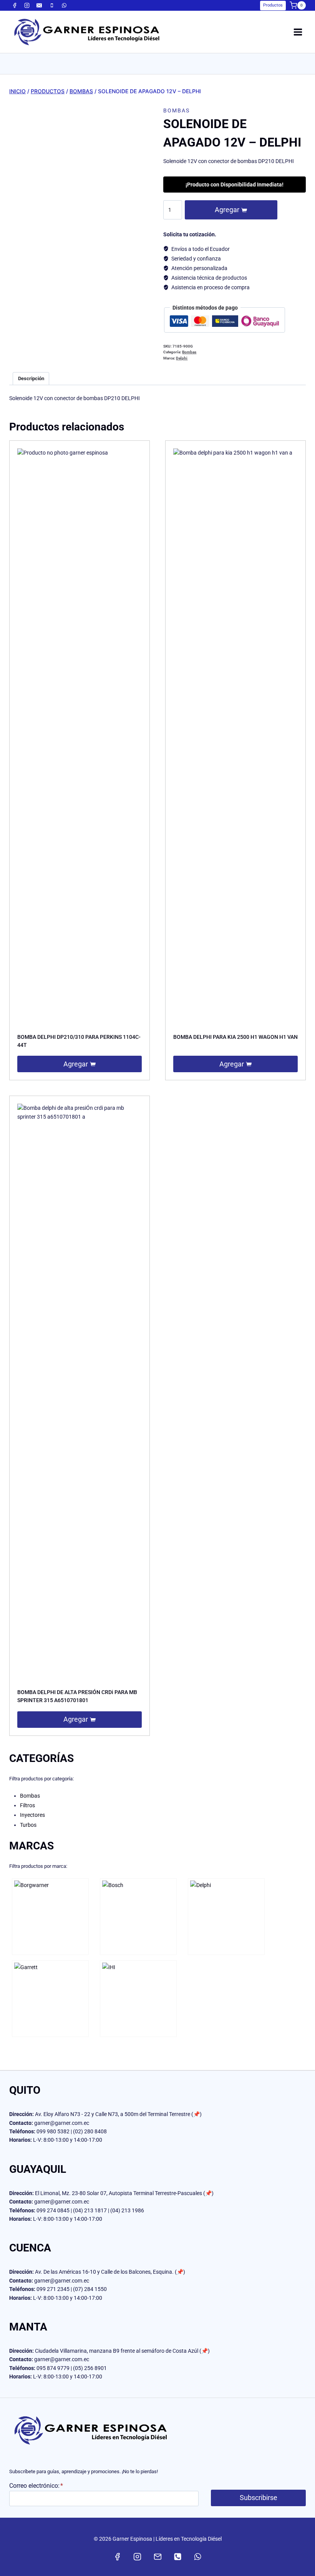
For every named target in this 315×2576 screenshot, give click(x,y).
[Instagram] (27, 5)
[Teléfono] (52, 5)
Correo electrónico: (36, 2486)
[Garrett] (50, 1999)
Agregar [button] (76, 1064)
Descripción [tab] (31, 378)
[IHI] (138, 1999)
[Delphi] (226, 1917)
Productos (273, 5)
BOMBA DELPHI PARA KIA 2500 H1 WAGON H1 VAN (235, 1037)
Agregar (227, 210)
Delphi (182, 358)
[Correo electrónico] (39, 5)
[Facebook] (15, 5)
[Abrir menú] (298, 32)
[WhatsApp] (64, 5)
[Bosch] (138, 1917)
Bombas (177, 110)
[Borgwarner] (50, 1917)
